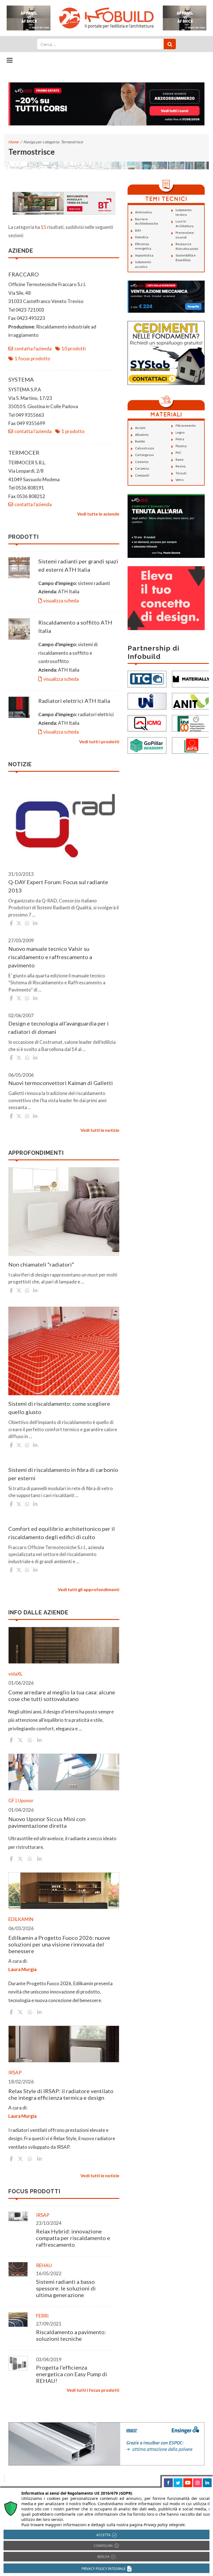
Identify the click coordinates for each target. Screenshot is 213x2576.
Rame (180, 459)
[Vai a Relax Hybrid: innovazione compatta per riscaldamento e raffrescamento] (18, 2216)
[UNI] (147, 701)
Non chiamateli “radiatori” (41, 1264)
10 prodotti (74, 349)
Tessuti (181, 473)
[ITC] (147, 679)
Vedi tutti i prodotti (99, 741)
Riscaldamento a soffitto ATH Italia (75, 626)
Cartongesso (144, 455)
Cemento (142, 462)
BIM (138, 230)
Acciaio (140, 428)
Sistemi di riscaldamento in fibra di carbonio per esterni (63, 1474)
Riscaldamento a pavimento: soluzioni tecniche (71, 2335)
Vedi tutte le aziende (98, 514)
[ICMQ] (147, 723)
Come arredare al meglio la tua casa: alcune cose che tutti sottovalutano (62, 1695)
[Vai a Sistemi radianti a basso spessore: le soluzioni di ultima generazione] (18, 2269)
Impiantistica (144, 255)
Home (13, 142)
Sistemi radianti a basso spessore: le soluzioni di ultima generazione (66, 2288)
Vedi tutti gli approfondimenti (88, 1589)
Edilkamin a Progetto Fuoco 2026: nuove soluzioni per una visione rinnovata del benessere (59, 1944)
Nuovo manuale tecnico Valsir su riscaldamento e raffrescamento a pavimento (50, 957)
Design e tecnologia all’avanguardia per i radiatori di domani (59, 1027)
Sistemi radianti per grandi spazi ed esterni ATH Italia (78, 565)
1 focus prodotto (32, 358)
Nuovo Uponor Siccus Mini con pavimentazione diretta (47, 1822)
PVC (178, 453)
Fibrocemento (186, 425)
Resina (181, 466)
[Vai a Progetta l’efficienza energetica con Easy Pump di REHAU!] (18, 2363)
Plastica (181, 446)
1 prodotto (73, 431)
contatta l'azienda (33, 349)
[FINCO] (191, 723)
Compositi (142, 475)
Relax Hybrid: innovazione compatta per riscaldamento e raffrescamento (73, 2238)
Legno (180, 432)
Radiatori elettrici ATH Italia (75, 701)
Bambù (140, 441)
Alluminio (142, 435)
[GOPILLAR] (147, 745)
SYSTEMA (21, 379)
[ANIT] (191, 701)
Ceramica (142, 468)
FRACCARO (24, 274)
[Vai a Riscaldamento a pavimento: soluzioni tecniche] (18, 2320)
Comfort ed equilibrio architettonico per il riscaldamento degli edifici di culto (62, 1533)
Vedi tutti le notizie (100, 1130)
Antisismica (143, 212)
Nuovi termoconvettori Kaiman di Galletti (61, 1083)
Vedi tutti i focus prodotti (93, 2390)
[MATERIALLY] (191, 679)
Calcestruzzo (144, 448)
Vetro (179, 480)
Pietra (180, 439)
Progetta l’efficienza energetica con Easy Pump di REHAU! (72, 2374)
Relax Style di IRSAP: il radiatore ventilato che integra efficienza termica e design (61, 2094)
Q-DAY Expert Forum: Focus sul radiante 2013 (58, 886)
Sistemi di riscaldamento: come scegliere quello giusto (59, 1408)
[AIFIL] (191, 745)
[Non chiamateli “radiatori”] (64, 1211)
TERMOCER (24, 452)
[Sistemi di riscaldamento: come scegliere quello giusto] (64, 1351)
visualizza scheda (61, 601)
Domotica (142, 237)
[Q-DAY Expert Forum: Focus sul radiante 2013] (64, 823)
